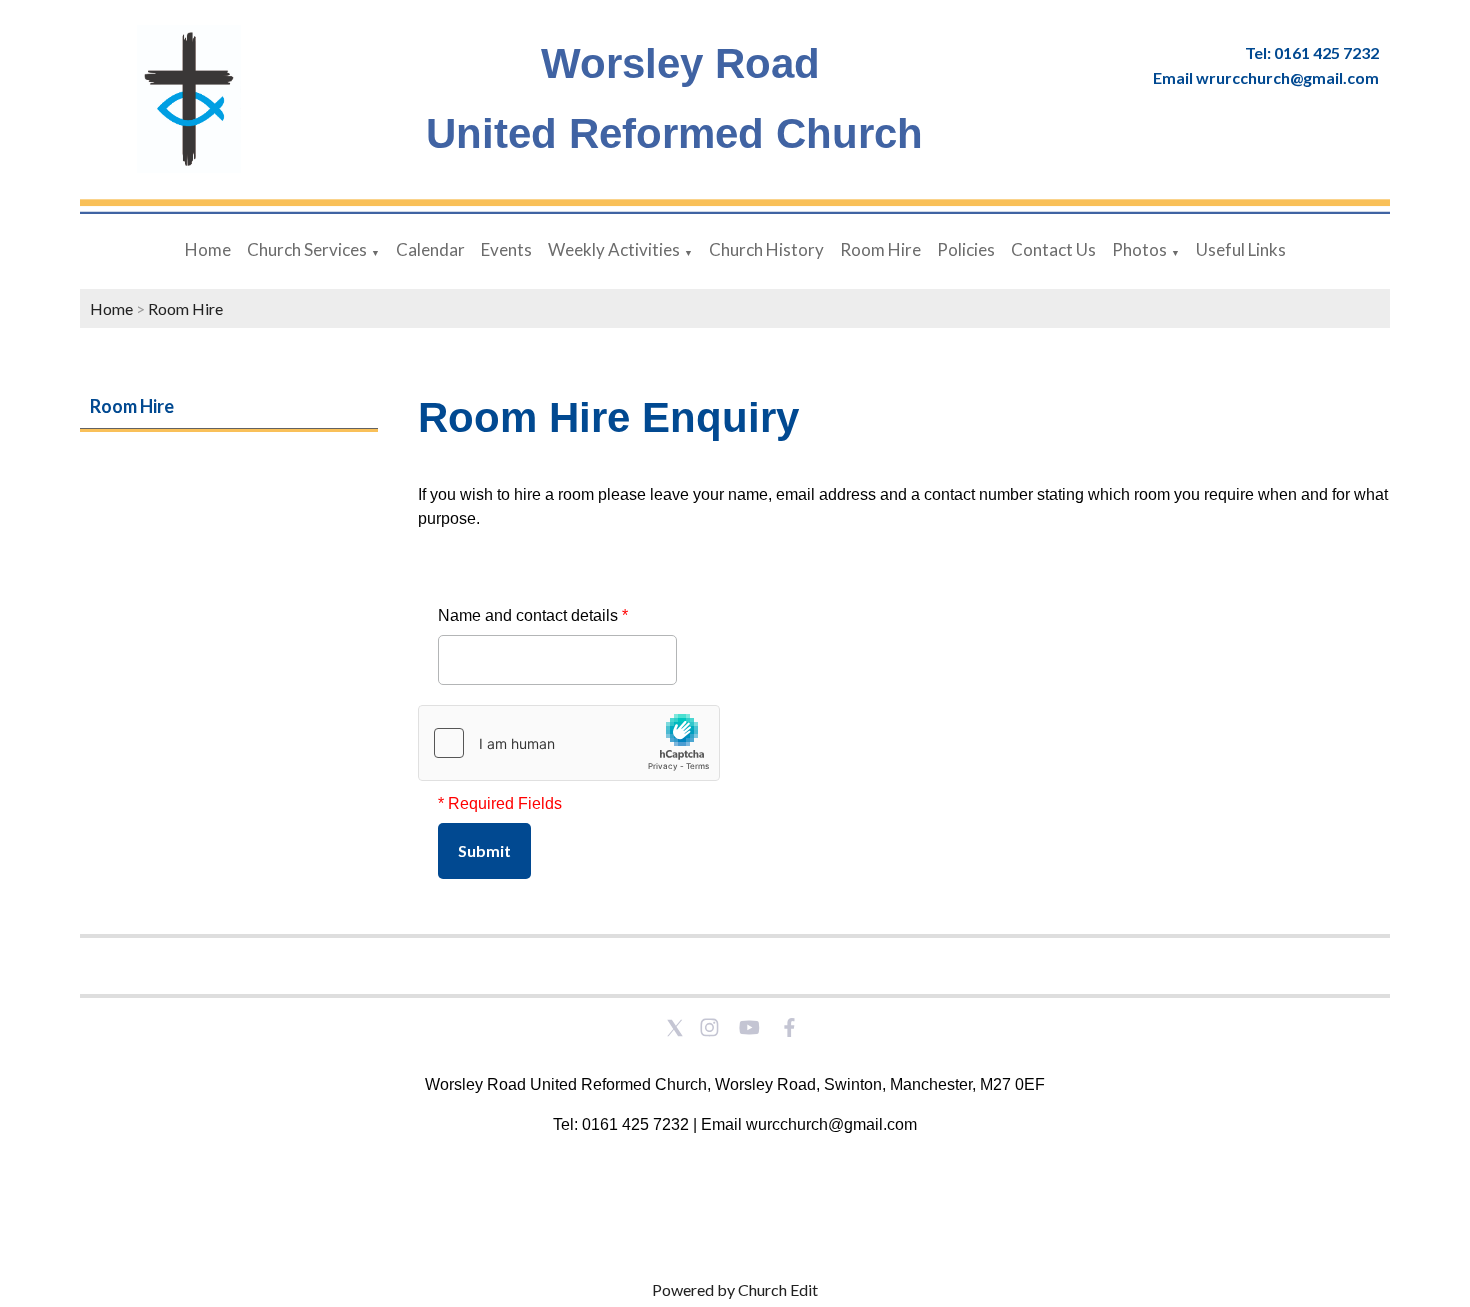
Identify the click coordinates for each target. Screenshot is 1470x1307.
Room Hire (880, 249)
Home (208, 249)
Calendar (430, 249)
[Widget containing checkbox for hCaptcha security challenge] (569, 743)
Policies (966, 249)
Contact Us (1053, 249)
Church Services (307, 249)
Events (506, 249)
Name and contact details (533, 615)
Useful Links (1241, 249)
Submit (484, 850)
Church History (766, 249)
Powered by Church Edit (735, 1289)
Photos (1139, 249)
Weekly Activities (614, 249)
